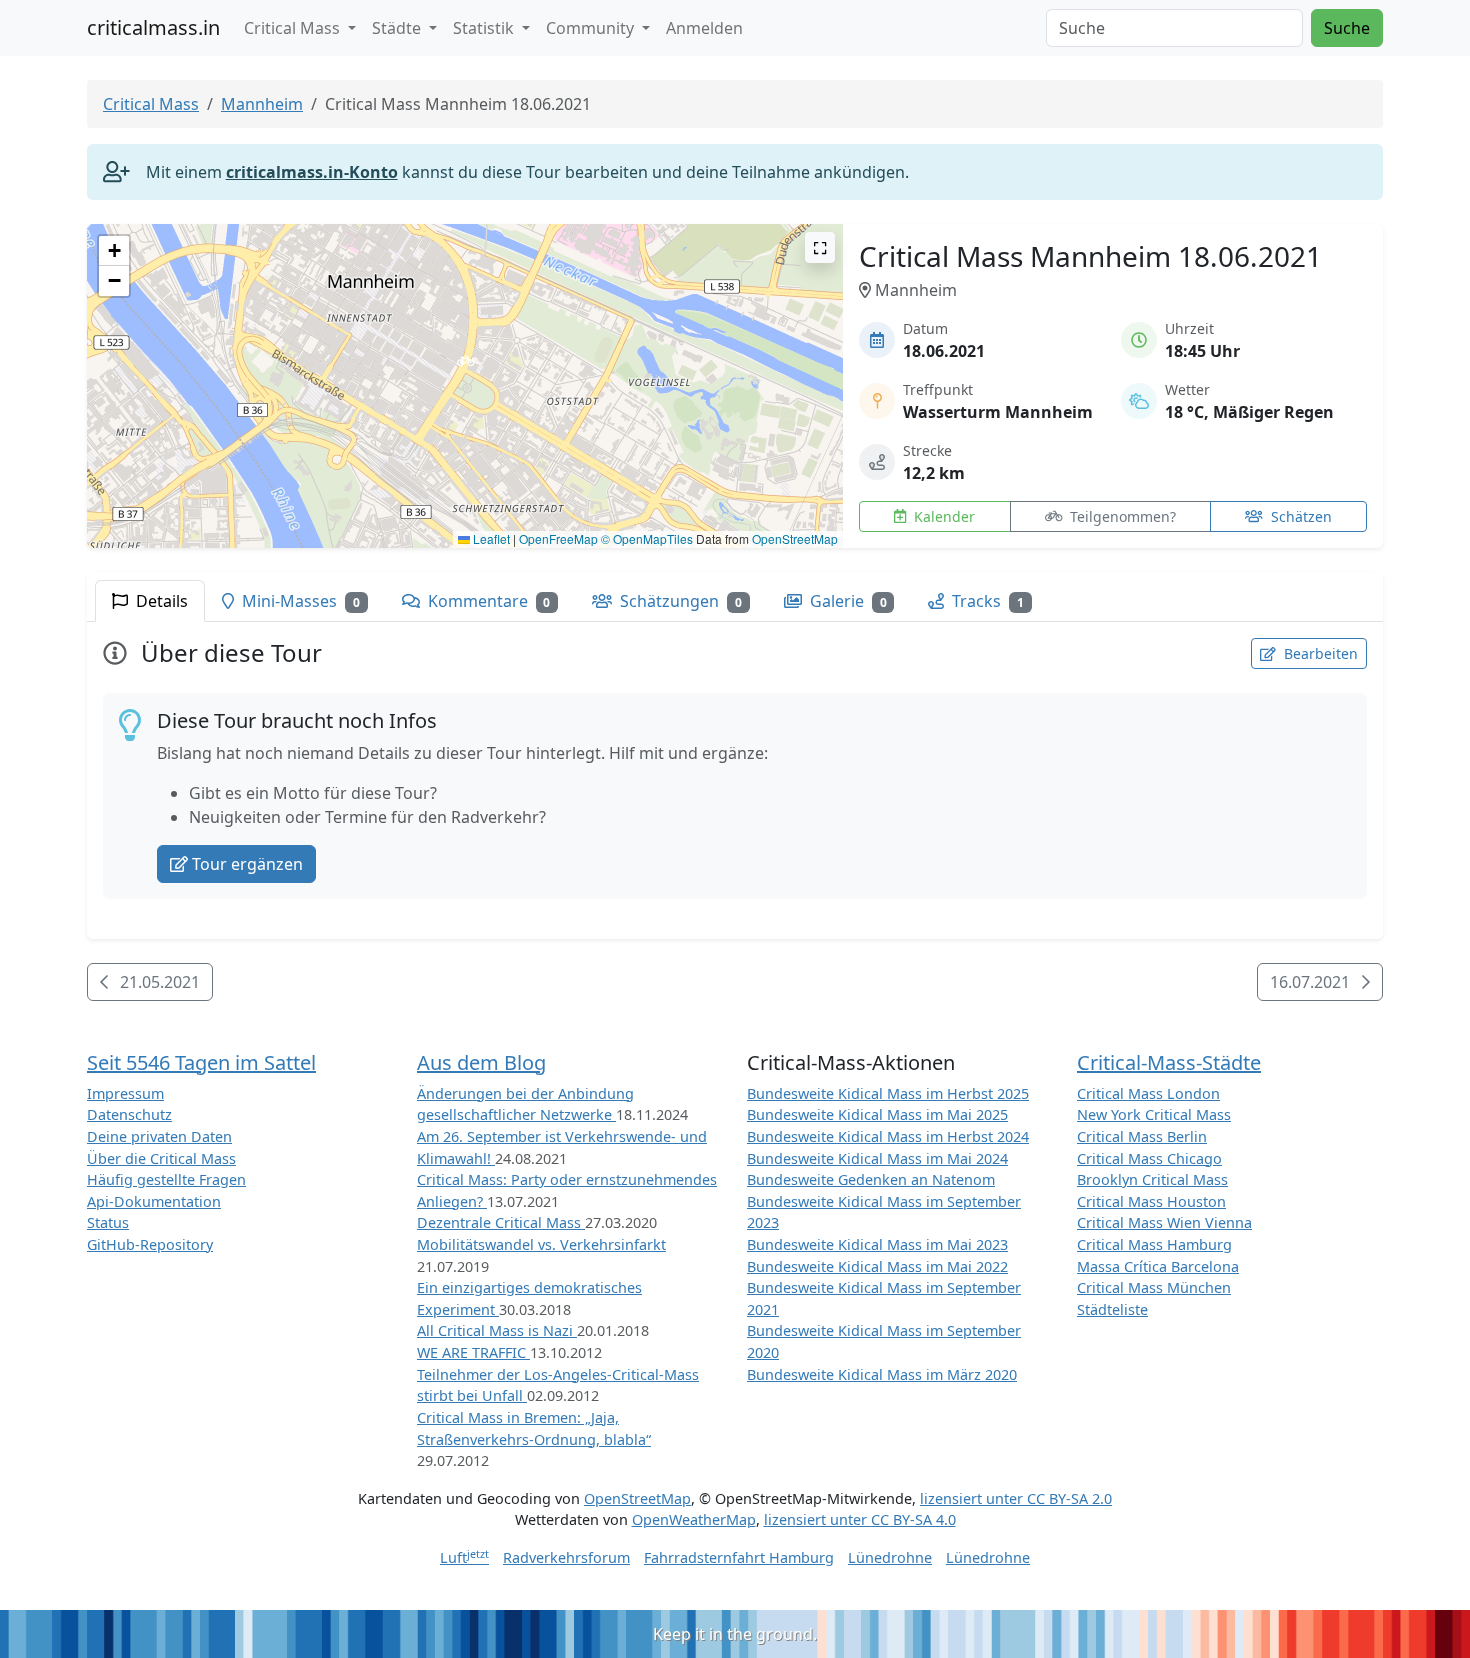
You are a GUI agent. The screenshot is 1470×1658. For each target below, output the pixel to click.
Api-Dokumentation (154, 1201)
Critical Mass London (1148, 1093)
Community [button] (592, 28)
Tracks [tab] (986, 601)
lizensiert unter (1016, 1498)
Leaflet (490, 538)
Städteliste (1112, 1309)
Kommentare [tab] (487, 601)
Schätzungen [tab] (679, 601)
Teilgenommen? (1121, 516)
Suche (1347, 28)
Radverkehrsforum (566, 1557)
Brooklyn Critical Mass (1152, 1179)
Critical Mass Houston (1151, 1201)
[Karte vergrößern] (820, 247)
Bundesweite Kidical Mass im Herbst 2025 (888, 1093)
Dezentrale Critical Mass (501, 1222)
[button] (465, 366)
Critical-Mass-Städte (1169, 1062)
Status (108, 1222)
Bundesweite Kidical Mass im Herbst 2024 (888, 1136)
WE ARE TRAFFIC (473, 1352)
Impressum (125, 1093)
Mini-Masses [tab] (299, 601)
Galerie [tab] (846, 601)
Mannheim (262, 104)
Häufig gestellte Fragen (166, 1179)
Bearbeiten (1319, 653)
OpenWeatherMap (694, 1519)
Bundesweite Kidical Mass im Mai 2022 (877, 1266)
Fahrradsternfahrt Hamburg (739, 1557)
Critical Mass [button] (294, 28)
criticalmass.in (153, 27)
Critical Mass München (1154, 1287)
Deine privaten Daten (159, 1136)
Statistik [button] (485, 28)
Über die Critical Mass (161, 1158)
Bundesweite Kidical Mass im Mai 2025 (877, 1114)
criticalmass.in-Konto (312, 172)
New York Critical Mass (1154, 1114)
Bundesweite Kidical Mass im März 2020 (882, 1374)
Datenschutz (129, 1114)
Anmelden (704, 28)
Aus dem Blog (481, 1062)
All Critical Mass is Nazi (497, 1330)
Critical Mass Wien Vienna (1164, 1222)
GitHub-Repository (150, 1244)
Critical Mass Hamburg (1154, 1244)
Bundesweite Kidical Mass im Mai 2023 (877, 1244)
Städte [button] (398, 28)
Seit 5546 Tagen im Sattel (201, 1062)
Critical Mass (151, 104)
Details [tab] (160, 601)
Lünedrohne (890, 1557)
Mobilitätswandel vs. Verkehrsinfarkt (541, 1244)
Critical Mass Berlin (1142, 1136)
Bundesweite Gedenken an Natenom (871, 1179)
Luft (464, 1557)
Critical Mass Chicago (1149, 1158)
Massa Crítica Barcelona (1158, 1266)
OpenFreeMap (558, 538)
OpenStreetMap (795, 538)
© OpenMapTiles (647, 538)
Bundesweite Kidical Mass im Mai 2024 (877, 1158)
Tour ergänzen (247, 864)
